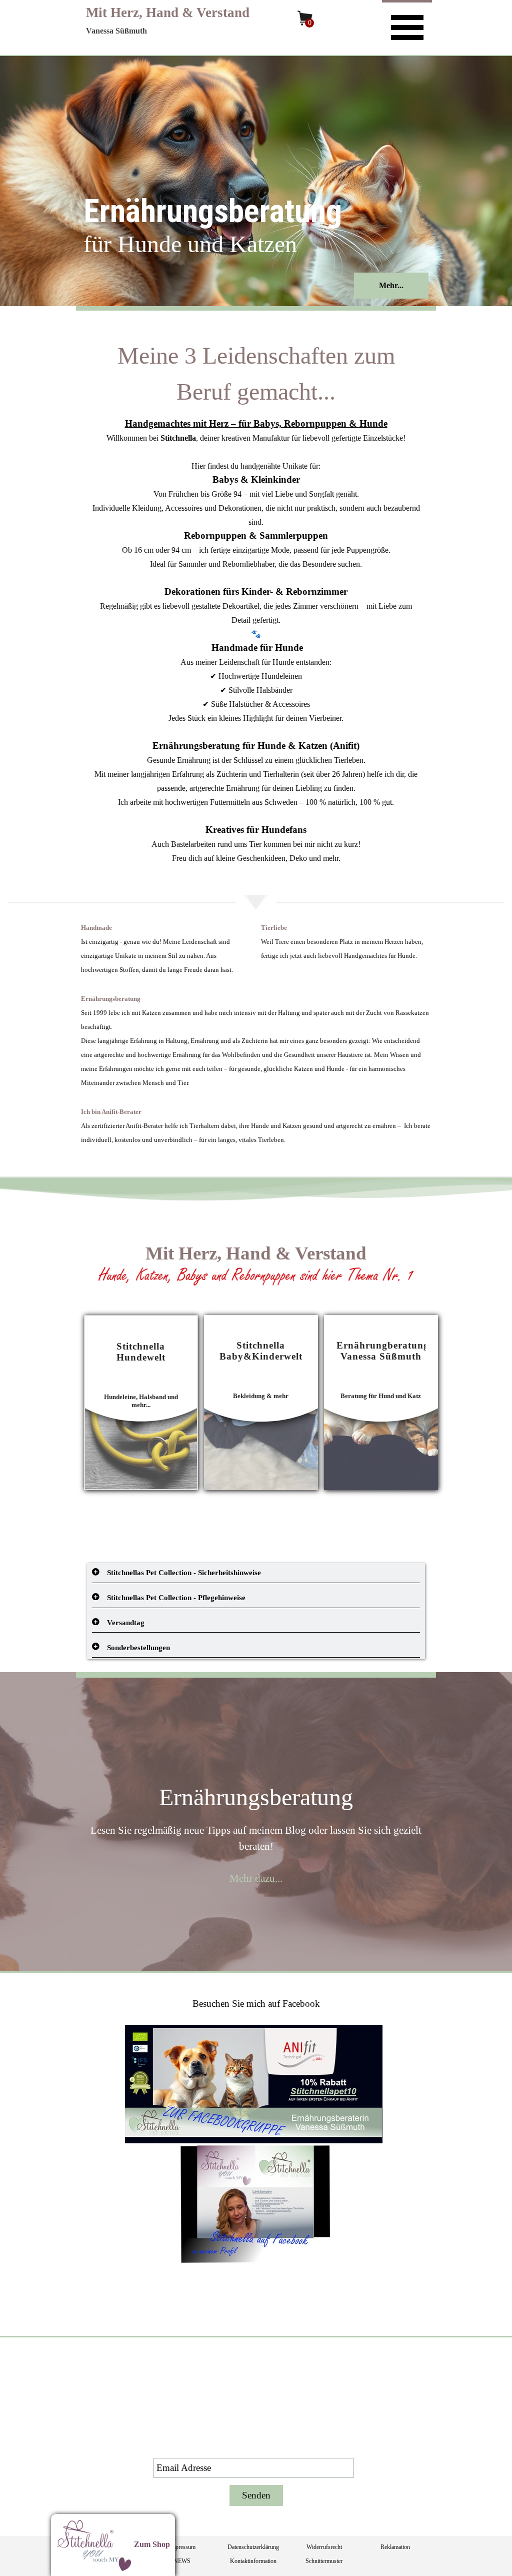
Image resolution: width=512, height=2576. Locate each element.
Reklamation (395, 2547)
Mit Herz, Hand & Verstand (168, 13)
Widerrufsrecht (324, 2547)
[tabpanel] (256, 601)
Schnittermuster (324, 2561)
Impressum (182, 2547)
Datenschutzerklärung (253, 2547)
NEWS (182, 2561)
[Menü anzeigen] (407, 26)
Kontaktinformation (253, 2561)
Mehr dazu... (256, 1878)
